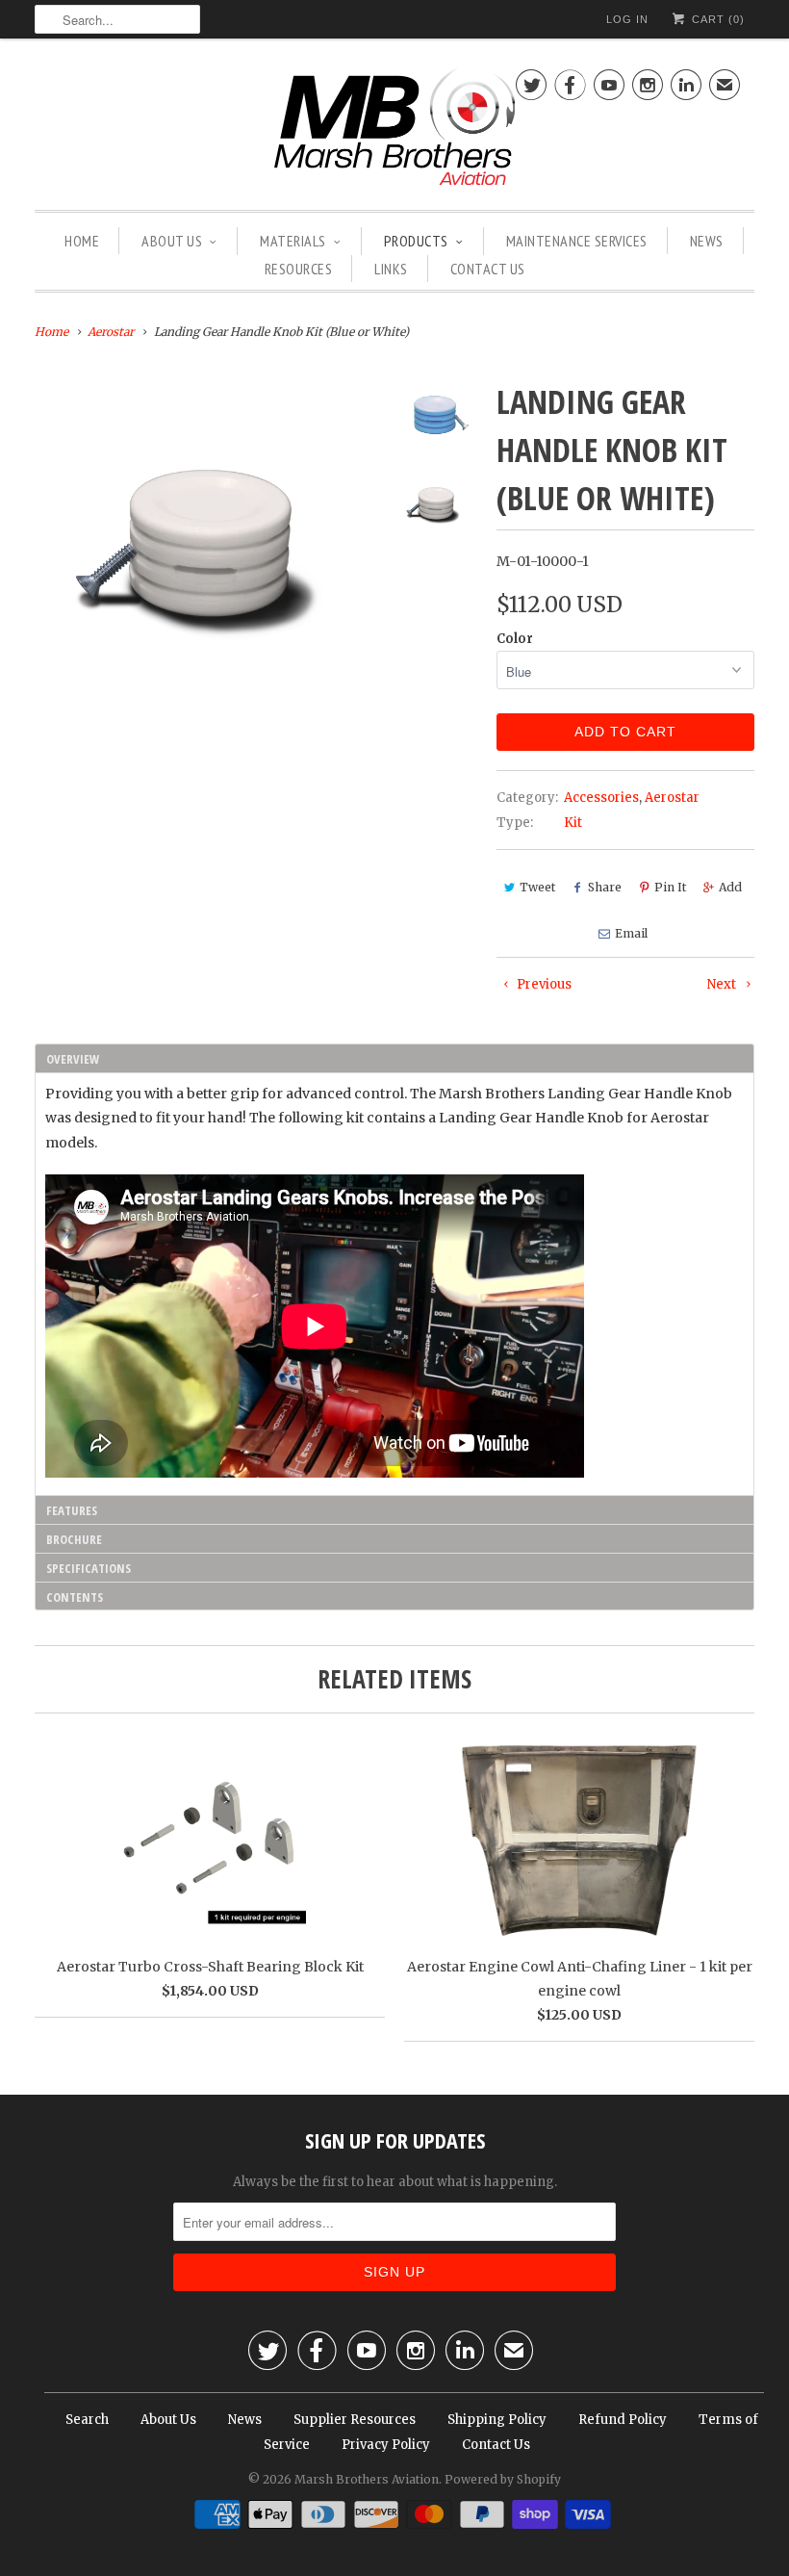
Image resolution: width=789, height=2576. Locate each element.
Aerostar (672, 798)
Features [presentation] (72, 1510)
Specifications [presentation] (89, 1568)
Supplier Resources (355, 2420)
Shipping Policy (497, 2420)
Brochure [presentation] (74, 1539)
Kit (573, 823)
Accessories (601, 798)
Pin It (670, 887)
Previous (543, 984)
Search (87, 2420)
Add (730, 887)
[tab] (394, 1058)
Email (631, 933)
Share (605, 887)
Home (82, 241)
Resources (299, 269)
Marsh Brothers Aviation (367, 2479)
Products (416, 241)
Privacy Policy (386, 2445)
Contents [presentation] (75, 1597)
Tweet (537, 887)
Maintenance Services (577, 241)
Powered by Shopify (503, 2479)
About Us (172, 241)
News (707, 241)
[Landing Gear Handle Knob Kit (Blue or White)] (207, 550)
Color (515, 639)
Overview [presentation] (73, 1059)
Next (723, 984)
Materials (293, 241)
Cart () (716, 19)
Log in (627, 19)
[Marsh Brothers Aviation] (394, 129)
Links (391, 269)
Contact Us (488, 269)
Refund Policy (623, 2420)
